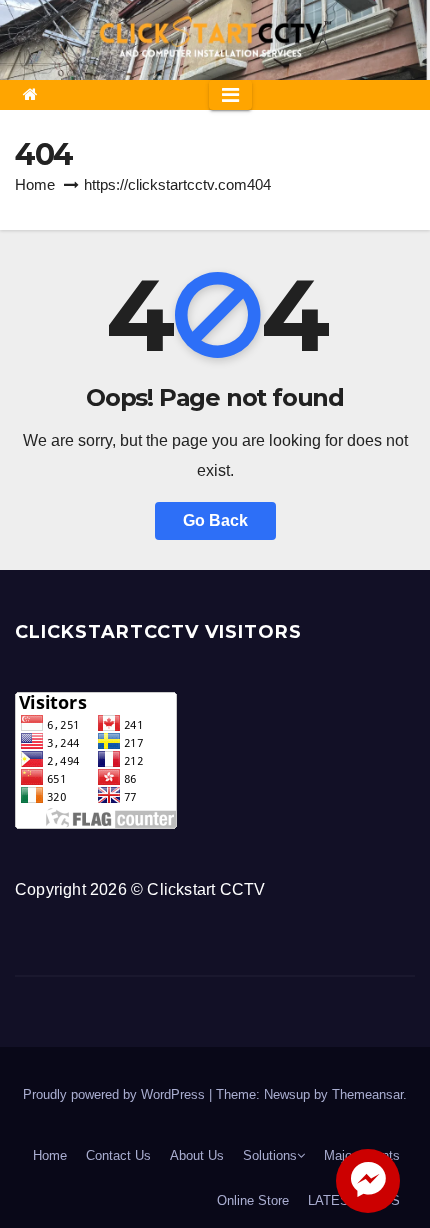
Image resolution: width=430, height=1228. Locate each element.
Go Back (215, 520)
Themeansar (367, 1094)
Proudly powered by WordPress (116, 1094)
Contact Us (118, 1155)
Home (35, 184)
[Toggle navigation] (230, 95)
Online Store (253, 1200)
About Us (197, 1155)
